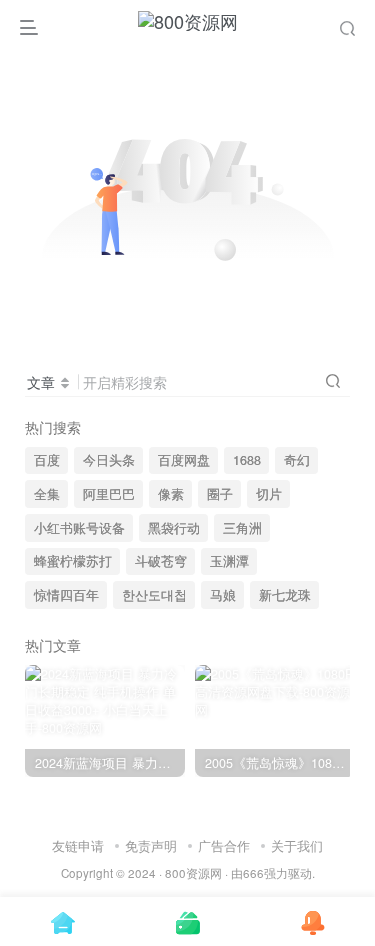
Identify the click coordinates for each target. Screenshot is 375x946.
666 (253, 873)
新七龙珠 (285, 595)
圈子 (220, 494)
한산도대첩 (154, 595)
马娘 (223, 595)
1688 (247, 460)
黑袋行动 (174, 528)
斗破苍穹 (161, 561)
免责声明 (151, 845)
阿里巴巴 (109, 494)
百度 (47, 460)
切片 (269, 494)
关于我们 (297, 845)
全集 (47, 494)
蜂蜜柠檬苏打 (73, 561)
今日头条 (109, 460)
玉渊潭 (229, 561)
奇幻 (297, 460)
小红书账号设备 (79, 528)
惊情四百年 (66, 595)
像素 (171, 494)
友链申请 (78, 845)
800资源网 (193, 873)
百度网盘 (184, 460)
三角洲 (242, 528)
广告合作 (224, 845)
